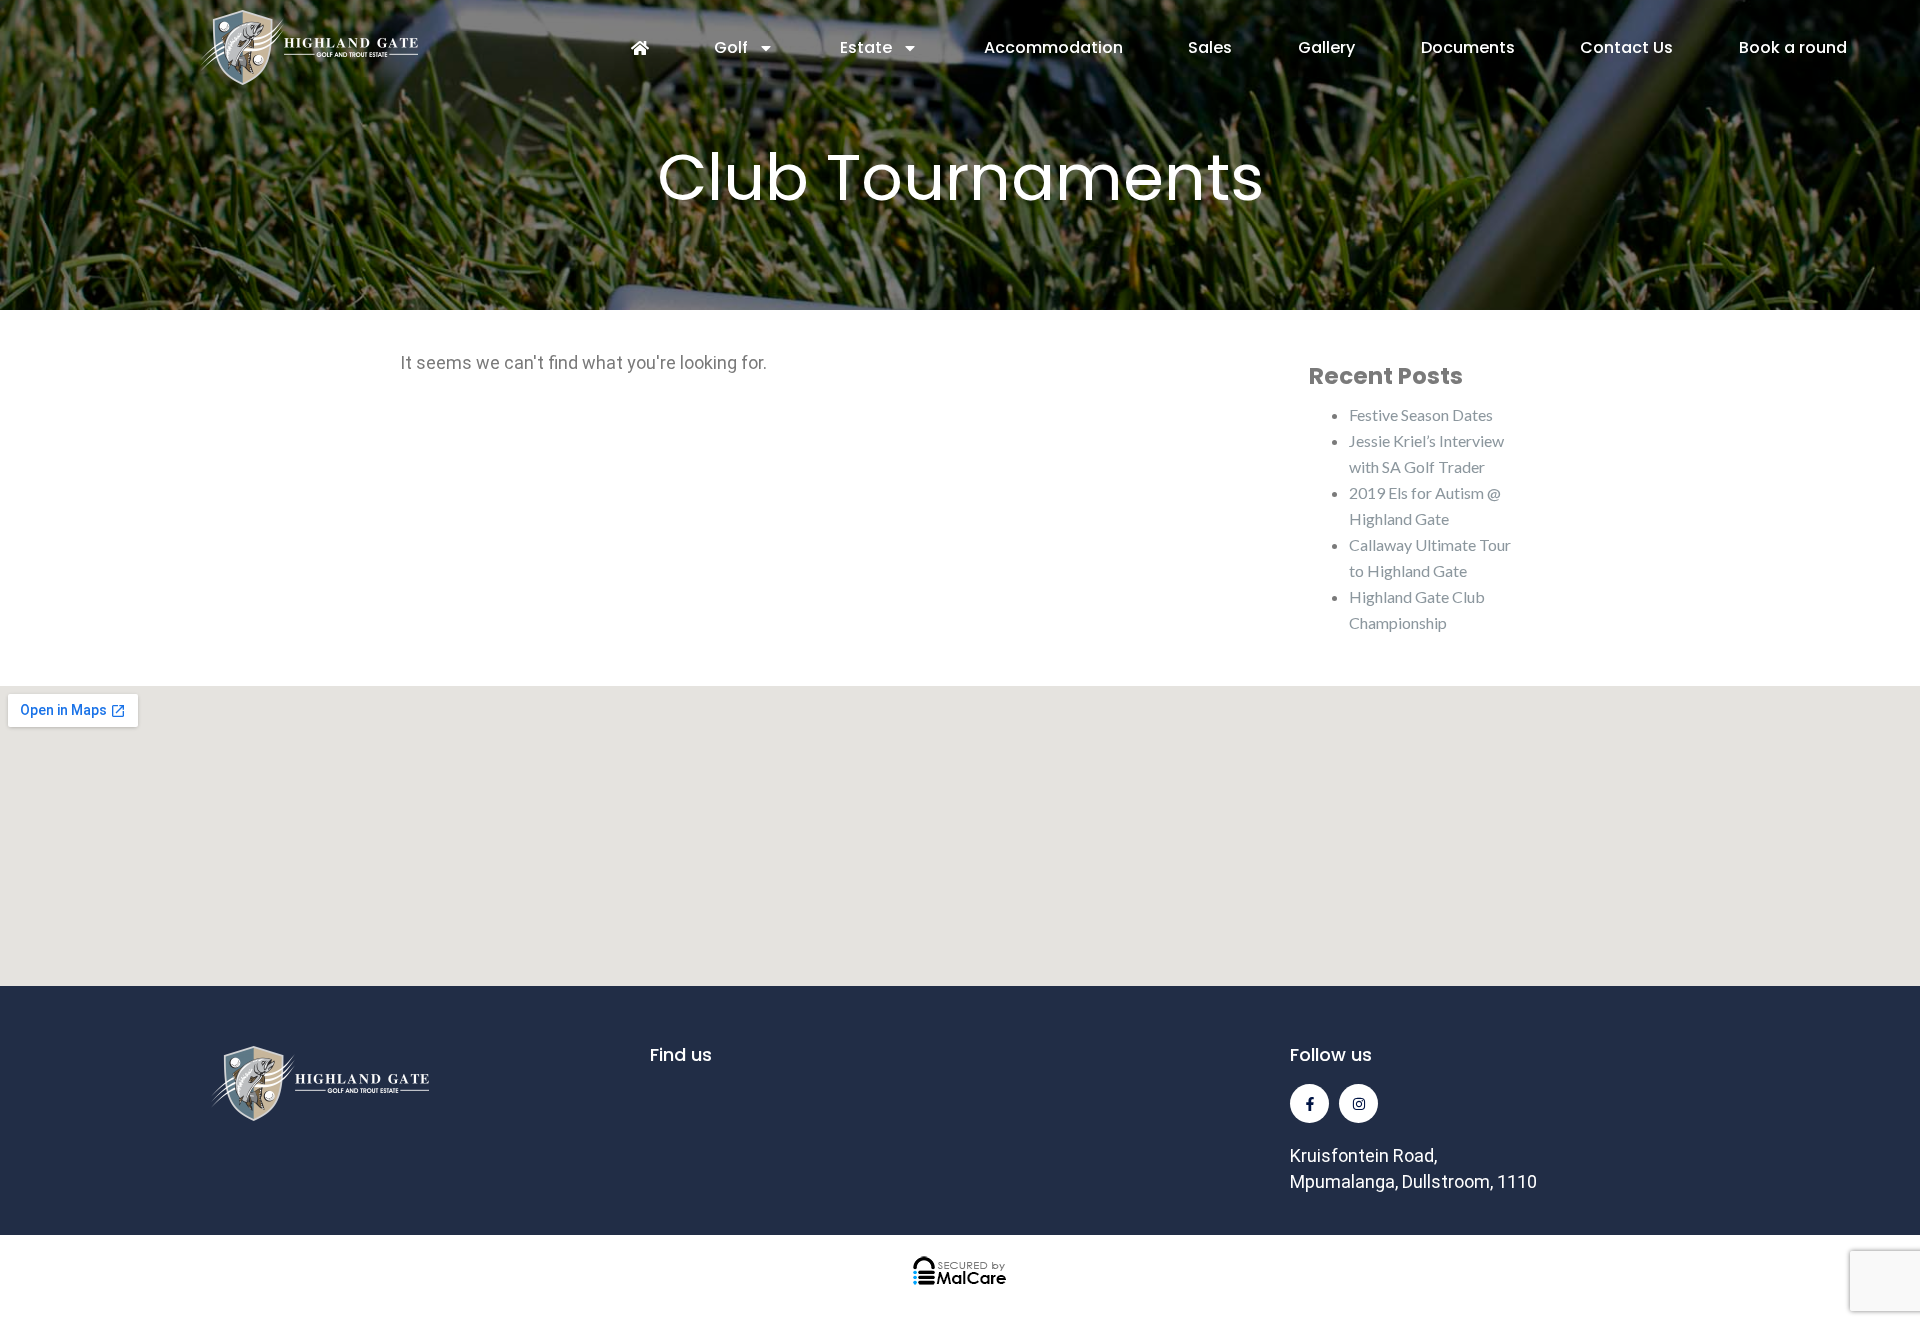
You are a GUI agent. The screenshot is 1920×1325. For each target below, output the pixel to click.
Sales (1210, 47)
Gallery (1326, 47)
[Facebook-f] (1309, 1103)
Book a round (1793, 47)
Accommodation (1053, 47)
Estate (866, 47)
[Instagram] (1358, 1103)
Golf (731, 47)
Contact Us (1626, 47)
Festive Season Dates (1421, 414)
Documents (1468, 47)
